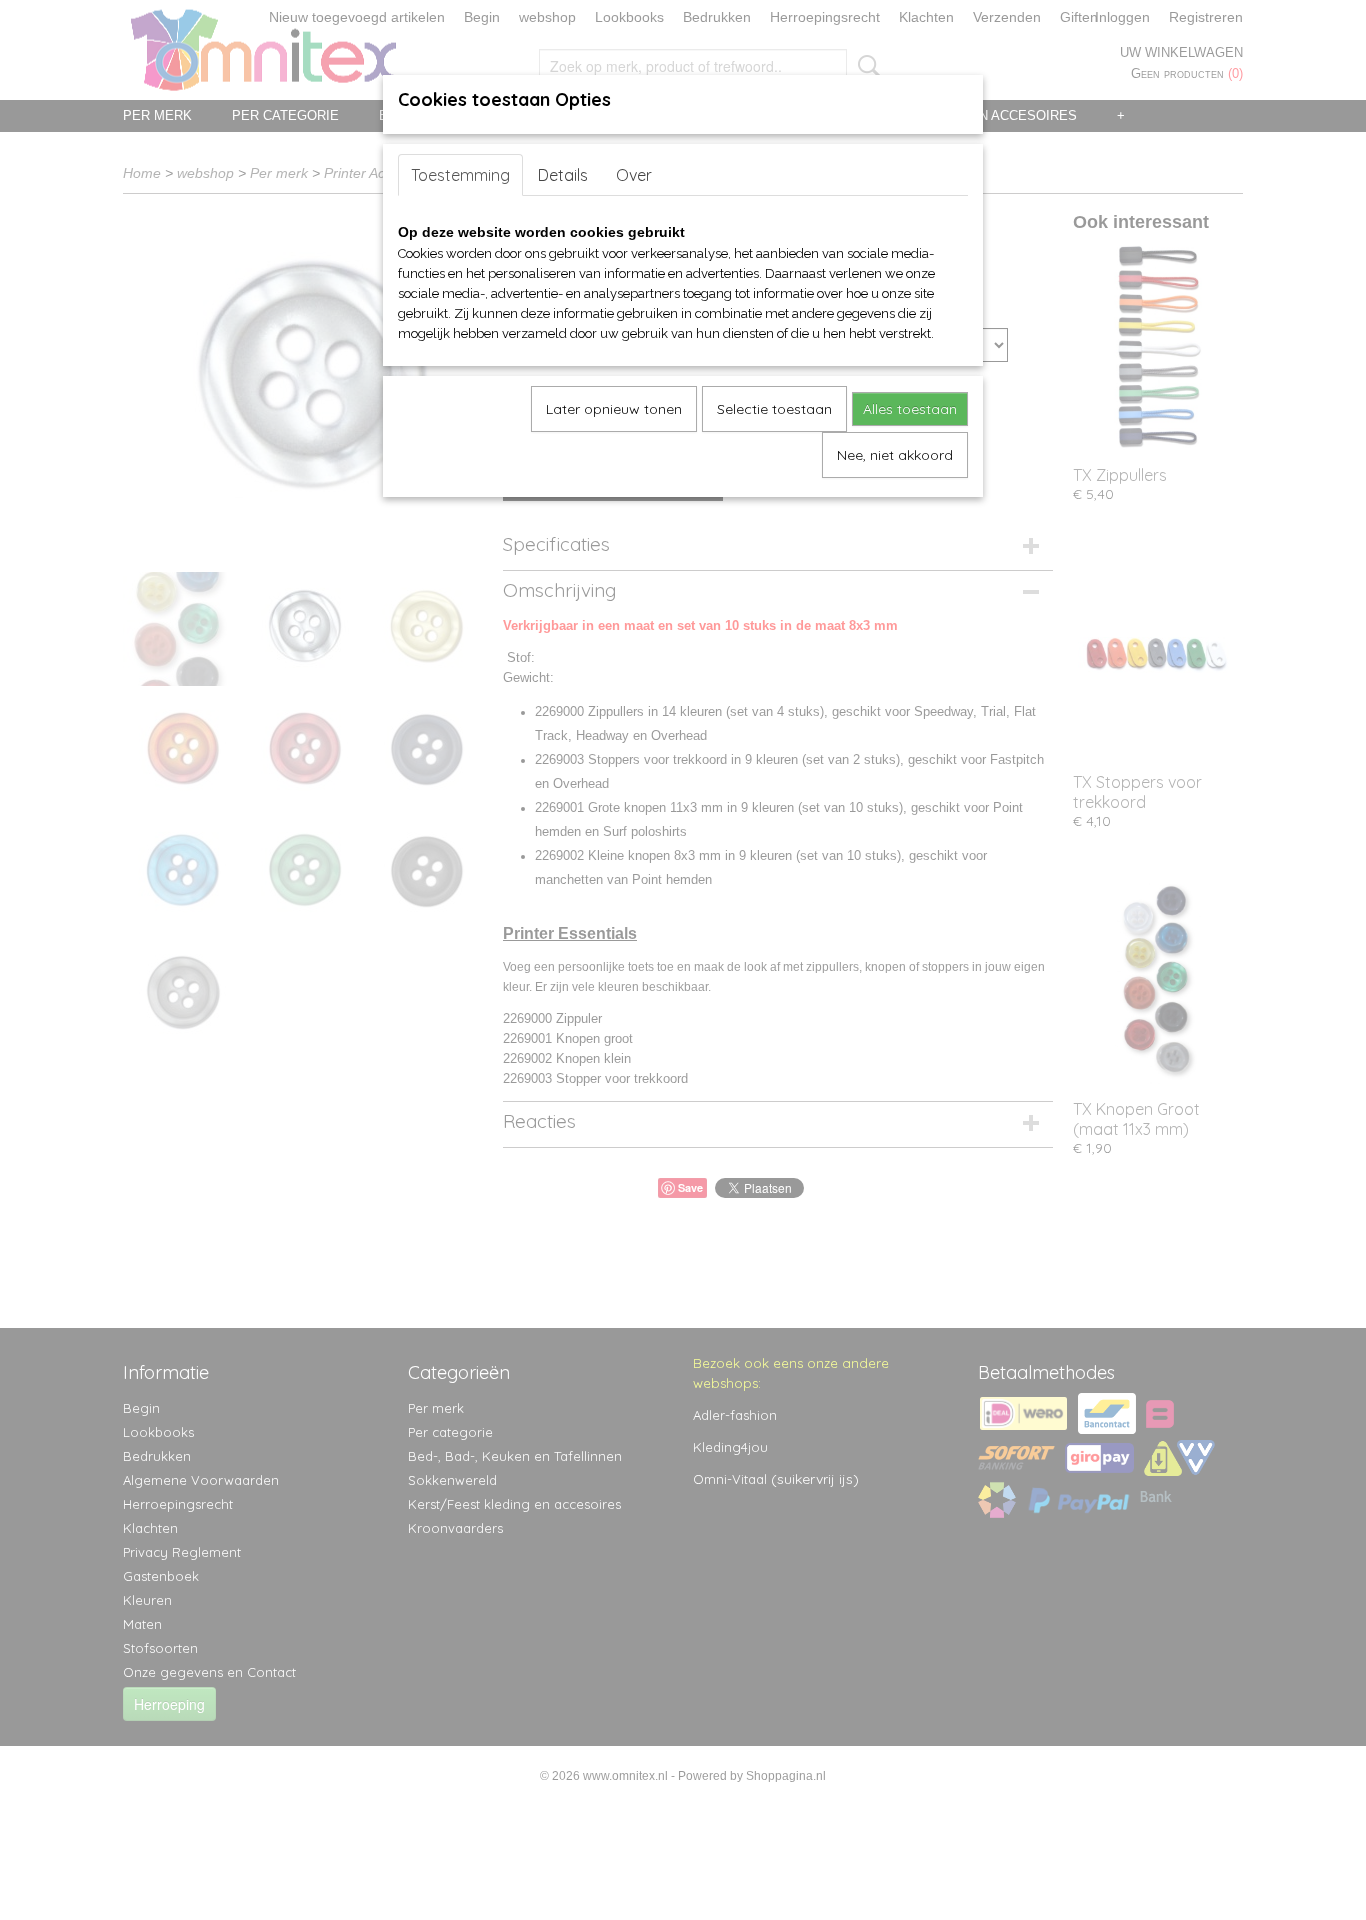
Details (563, 175)
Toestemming (460, 175)
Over (634, 175)
